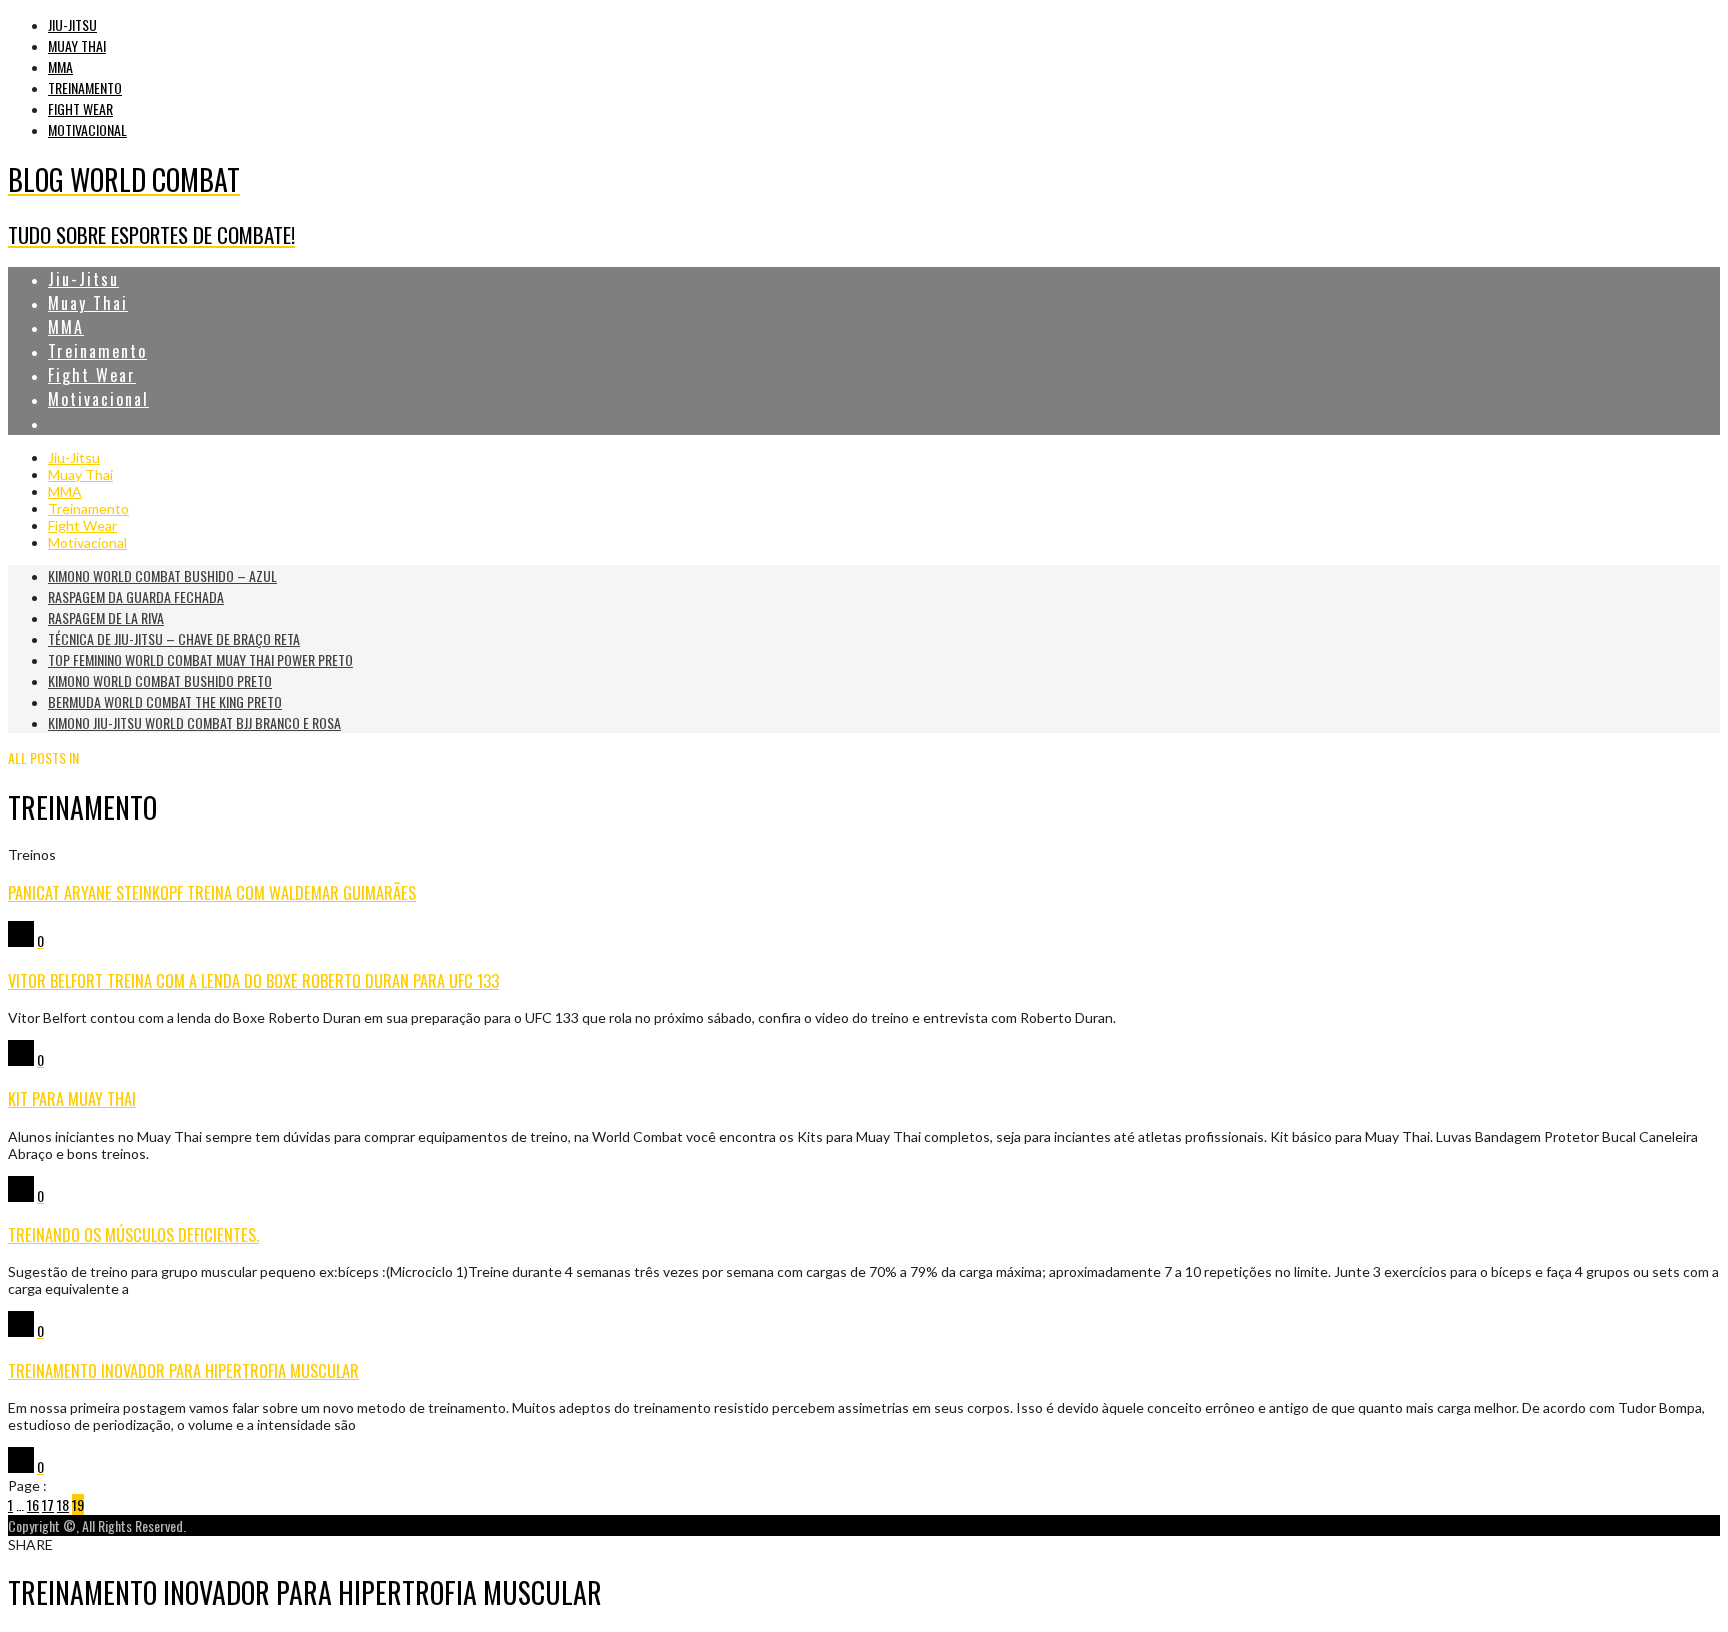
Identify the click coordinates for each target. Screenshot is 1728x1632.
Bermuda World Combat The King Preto (165, 701)
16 (33, 1504)
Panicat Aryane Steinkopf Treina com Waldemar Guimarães (212, 892)
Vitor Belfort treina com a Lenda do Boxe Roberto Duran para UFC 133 (253, 980)
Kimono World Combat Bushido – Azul (162, 575)
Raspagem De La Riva (106, 617)
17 (48, 1504)
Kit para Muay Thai (72, 1098)
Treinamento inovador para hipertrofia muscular (183, 1370)
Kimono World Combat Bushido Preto (160, 680)
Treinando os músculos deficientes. (133, 1234)
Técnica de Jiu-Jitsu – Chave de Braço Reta (174, 638)
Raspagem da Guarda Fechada (136, 596)
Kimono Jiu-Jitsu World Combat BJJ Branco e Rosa (194, 722)
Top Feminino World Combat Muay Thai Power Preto (200, 659)
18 (63, 1504)
